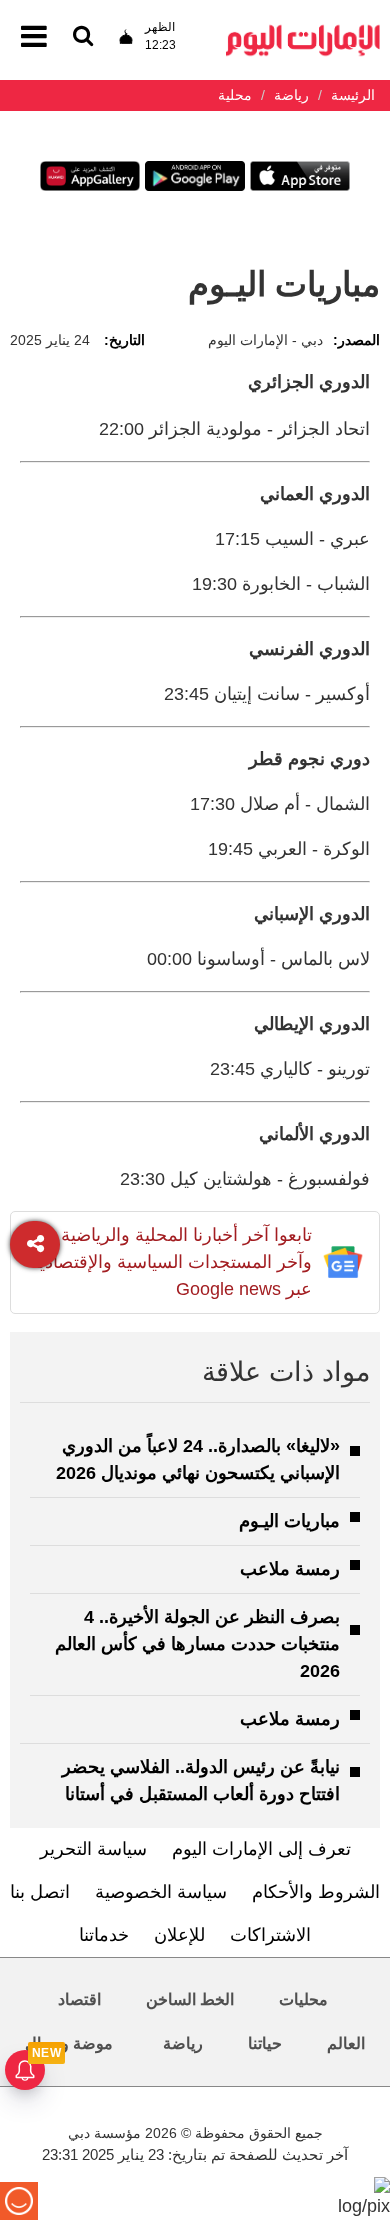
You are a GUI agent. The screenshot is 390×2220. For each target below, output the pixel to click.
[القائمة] (83, 37)
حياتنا (265, 2043)
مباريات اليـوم (289, 1521)
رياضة (183, 2043)
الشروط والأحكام (316, 1892)
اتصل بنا (40, 1892)
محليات (303, 1999)
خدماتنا (104, 1935)
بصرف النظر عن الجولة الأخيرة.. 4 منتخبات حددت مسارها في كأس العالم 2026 (197, 1644)
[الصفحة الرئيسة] (303, 30)
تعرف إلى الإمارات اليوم (261, 1849)
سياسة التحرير (93, 1849)
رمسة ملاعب (290, 1569)
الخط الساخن (190, 1999)
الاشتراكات (270, 1935)
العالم (346, 2043)
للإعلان (179, 1935)
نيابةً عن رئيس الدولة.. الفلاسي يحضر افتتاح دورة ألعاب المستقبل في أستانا (201, 1780)
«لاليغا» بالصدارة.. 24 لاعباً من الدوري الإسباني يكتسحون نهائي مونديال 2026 (198, 1459)
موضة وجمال (69, 2043)
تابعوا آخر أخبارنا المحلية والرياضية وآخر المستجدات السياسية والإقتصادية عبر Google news (171, 1262)
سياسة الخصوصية (161, 1892)
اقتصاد (79, 1999)
